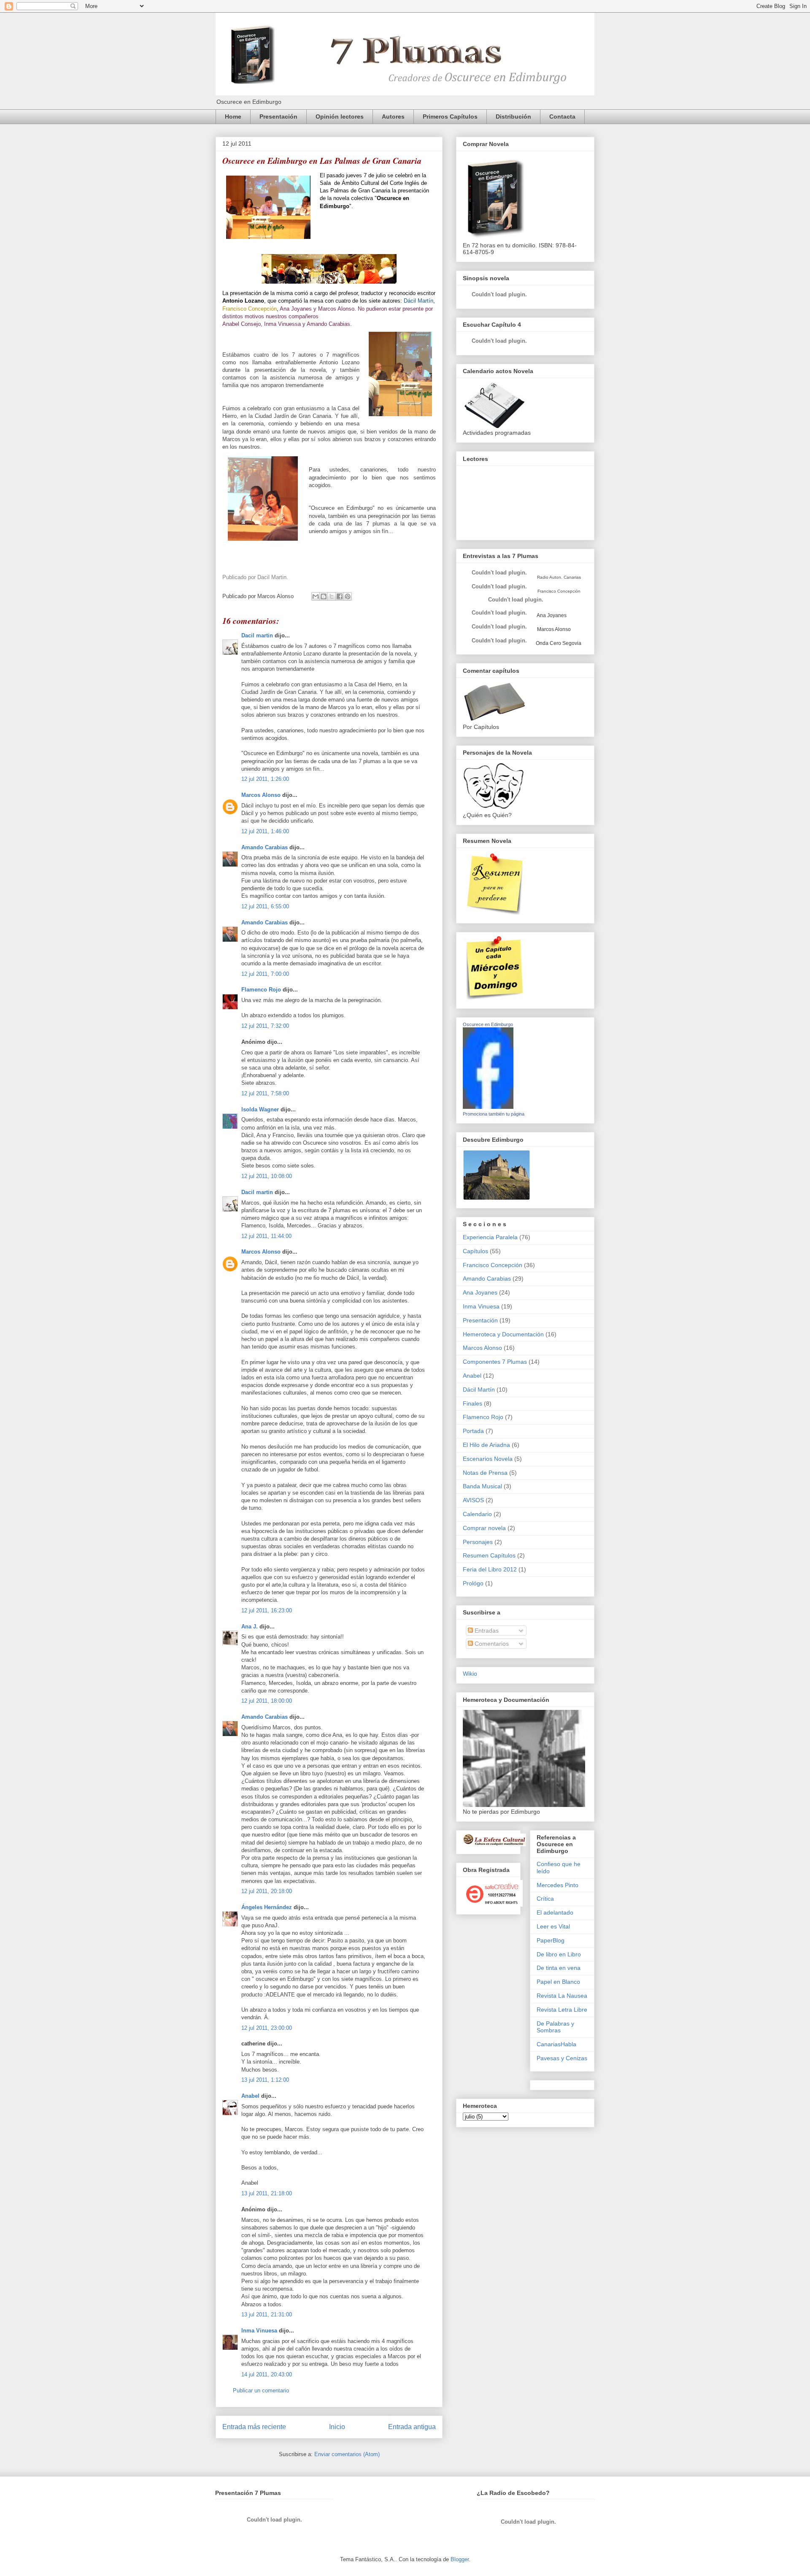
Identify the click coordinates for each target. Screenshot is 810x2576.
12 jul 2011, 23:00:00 (267, 2028)
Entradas (486, 1631)
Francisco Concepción (493, 1265)
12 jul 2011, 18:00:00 (267, 1701)
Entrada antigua (412, 2427)
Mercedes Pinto (558, 1885)
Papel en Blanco (558, 1982)
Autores (393, 116)
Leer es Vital (553, 1926)
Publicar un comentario (261, 2390)
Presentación (278, 116)
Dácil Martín (479, 1390)
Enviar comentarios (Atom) (347, 2454)
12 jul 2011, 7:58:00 (265, 1093)
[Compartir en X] (332, 596)
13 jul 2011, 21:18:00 (267, 2193)
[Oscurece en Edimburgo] (488, 1107)
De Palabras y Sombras (555, 2027)
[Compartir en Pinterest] (348, 596)
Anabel (250, 2096)
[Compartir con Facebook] (340, 596)
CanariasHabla (556, 2044)
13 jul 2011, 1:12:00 (265, 2080)
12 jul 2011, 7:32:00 (265, 1026)
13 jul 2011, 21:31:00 (267, 2315)
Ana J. (250, 1627)
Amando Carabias (265, 847)
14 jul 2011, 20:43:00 (267, 2374)
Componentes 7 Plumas (495, 1362)
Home (233, 116)
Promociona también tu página (494, 1114)
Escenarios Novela (488, 1459)
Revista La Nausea (562, 1996)
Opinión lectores (340, 116)
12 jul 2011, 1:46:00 (265, 831)
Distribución (513, 116)
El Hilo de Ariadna (486, 1445)
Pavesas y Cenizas (562, 2058)
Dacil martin (257, 635)
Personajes (478, 1542)
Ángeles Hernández (267, 1907)
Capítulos (475, 1251)
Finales (472, 1403)
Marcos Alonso (261, 795)
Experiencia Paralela (490, 1237)
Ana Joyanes (551, 615)
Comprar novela (484, 1528)
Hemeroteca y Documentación (503, 1334)
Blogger (460, 2559)
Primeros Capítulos (450, 116)
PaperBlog (551, 1940)
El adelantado (555, 1912)
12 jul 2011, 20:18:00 (267, 1891)
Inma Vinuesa (259, 2331)
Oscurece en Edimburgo (488, 1024)
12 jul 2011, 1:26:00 (265, 779)
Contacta (562, 116)
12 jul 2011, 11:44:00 (266, 1236)
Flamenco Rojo (261, 990)
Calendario (477, 1514)
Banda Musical (482, 1486)
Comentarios (491, 1644)
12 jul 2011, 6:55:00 (265, 906)
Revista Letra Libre (562, 2010)
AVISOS (473, 1500)
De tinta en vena (559, 1968)
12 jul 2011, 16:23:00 (267, 1610)
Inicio (337, 2427)
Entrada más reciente (254, 2427)
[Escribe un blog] (324, 596)
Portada (473, 1431)
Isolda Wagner (260, 1109)
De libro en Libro (559, 1954)
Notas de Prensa (485, 1473)
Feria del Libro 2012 (490, 1569)
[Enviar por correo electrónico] (316, 596)
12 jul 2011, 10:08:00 (267, 1176)
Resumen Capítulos (489, 1555)
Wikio (470, 1674)
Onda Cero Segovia (559, 643)
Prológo (473, 1583)
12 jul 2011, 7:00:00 (265, 974)
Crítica (545, 1899)
